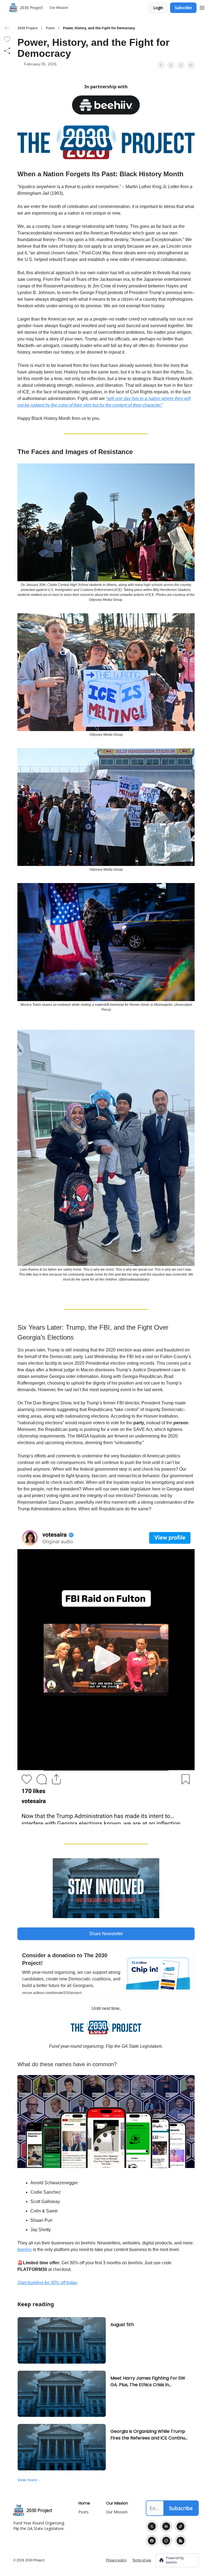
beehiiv (25, 2250)
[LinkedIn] (166, 2526)
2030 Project (27, 28)
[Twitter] (152, 2526)
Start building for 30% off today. (48, 2283)
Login (158, 8)
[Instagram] (166, 2541)
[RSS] (181, 2541)
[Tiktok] (181, 2526)
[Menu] (202, 7)
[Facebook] (152, 2541)
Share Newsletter (106, 1934)
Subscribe (183, 8)
